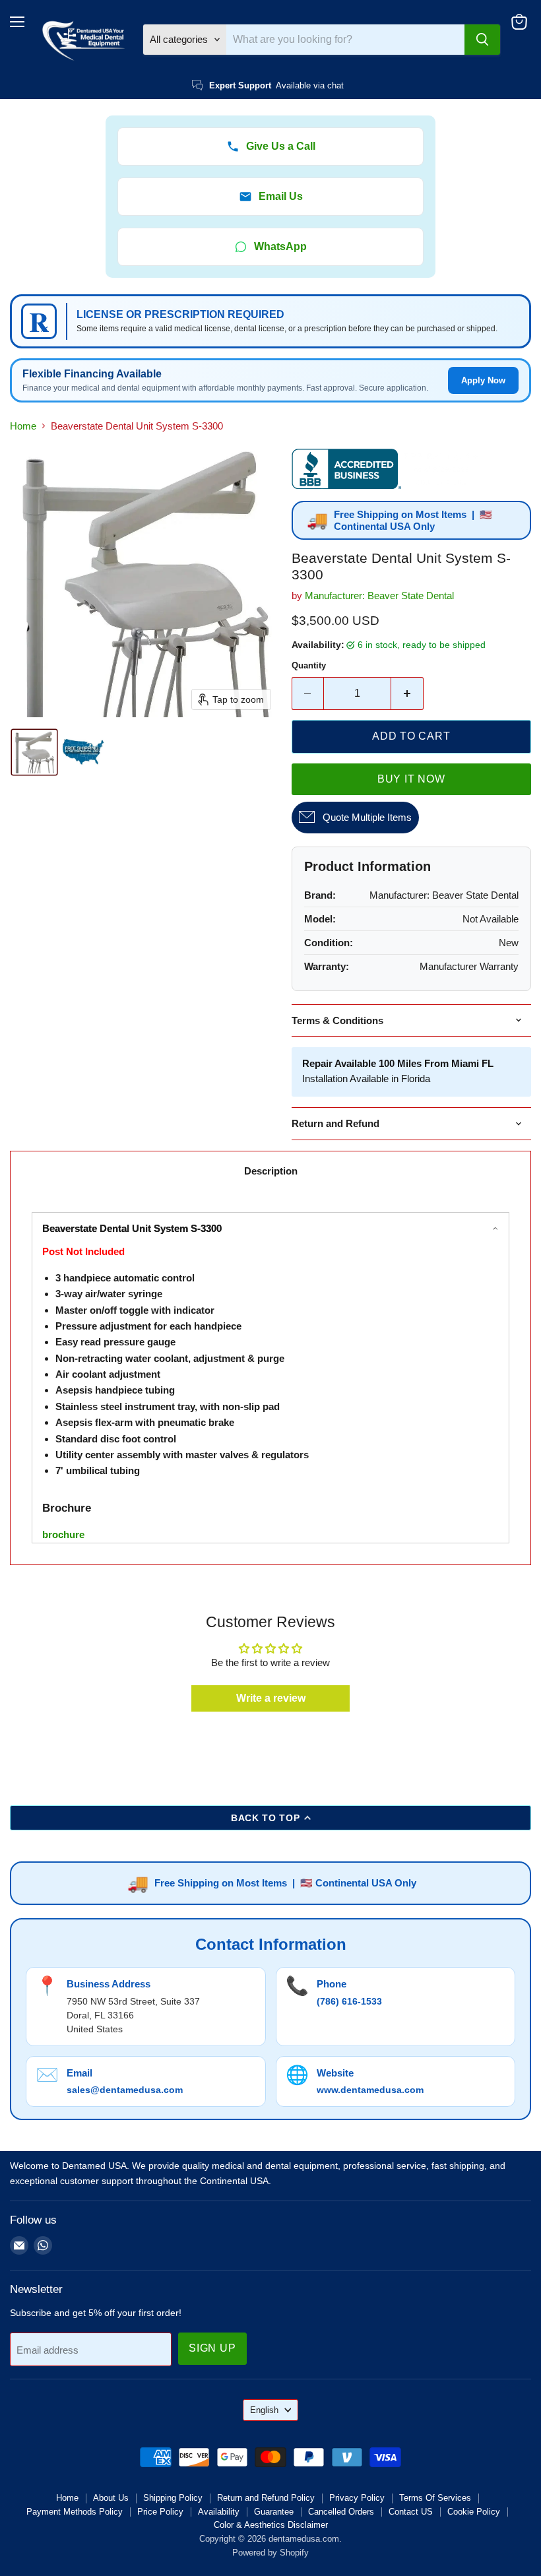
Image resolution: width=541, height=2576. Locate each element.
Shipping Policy (173, 2498)
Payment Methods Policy (75, 2512)
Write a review (271, 1698)
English (264, 2410)
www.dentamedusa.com (370, 2090)
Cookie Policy (474, 2512)
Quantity (309, 665)
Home (23, 426)
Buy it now (411, 779)
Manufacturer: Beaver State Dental (379, 596)
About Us (111, 2498)
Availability (219, 2512)
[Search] (482, 40)
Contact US (411, 2512)
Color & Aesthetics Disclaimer (271, 2525)
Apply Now (483, 380)
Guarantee (274, 2512)
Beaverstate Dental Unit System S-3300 (132, 1228)
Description (271, 1171)
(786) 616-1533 (349, 2001)
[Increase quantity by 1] (407, 693)
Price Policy (160, 2512)
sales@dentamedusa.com (125, 2090)
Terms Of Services (435, 2498)
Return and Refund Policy (266, 2498)
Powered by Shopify (270, 2553)
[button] (34, 752)
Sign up (212, 2348)
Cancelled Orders (341, 2512)
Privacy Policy (357, 2498)
